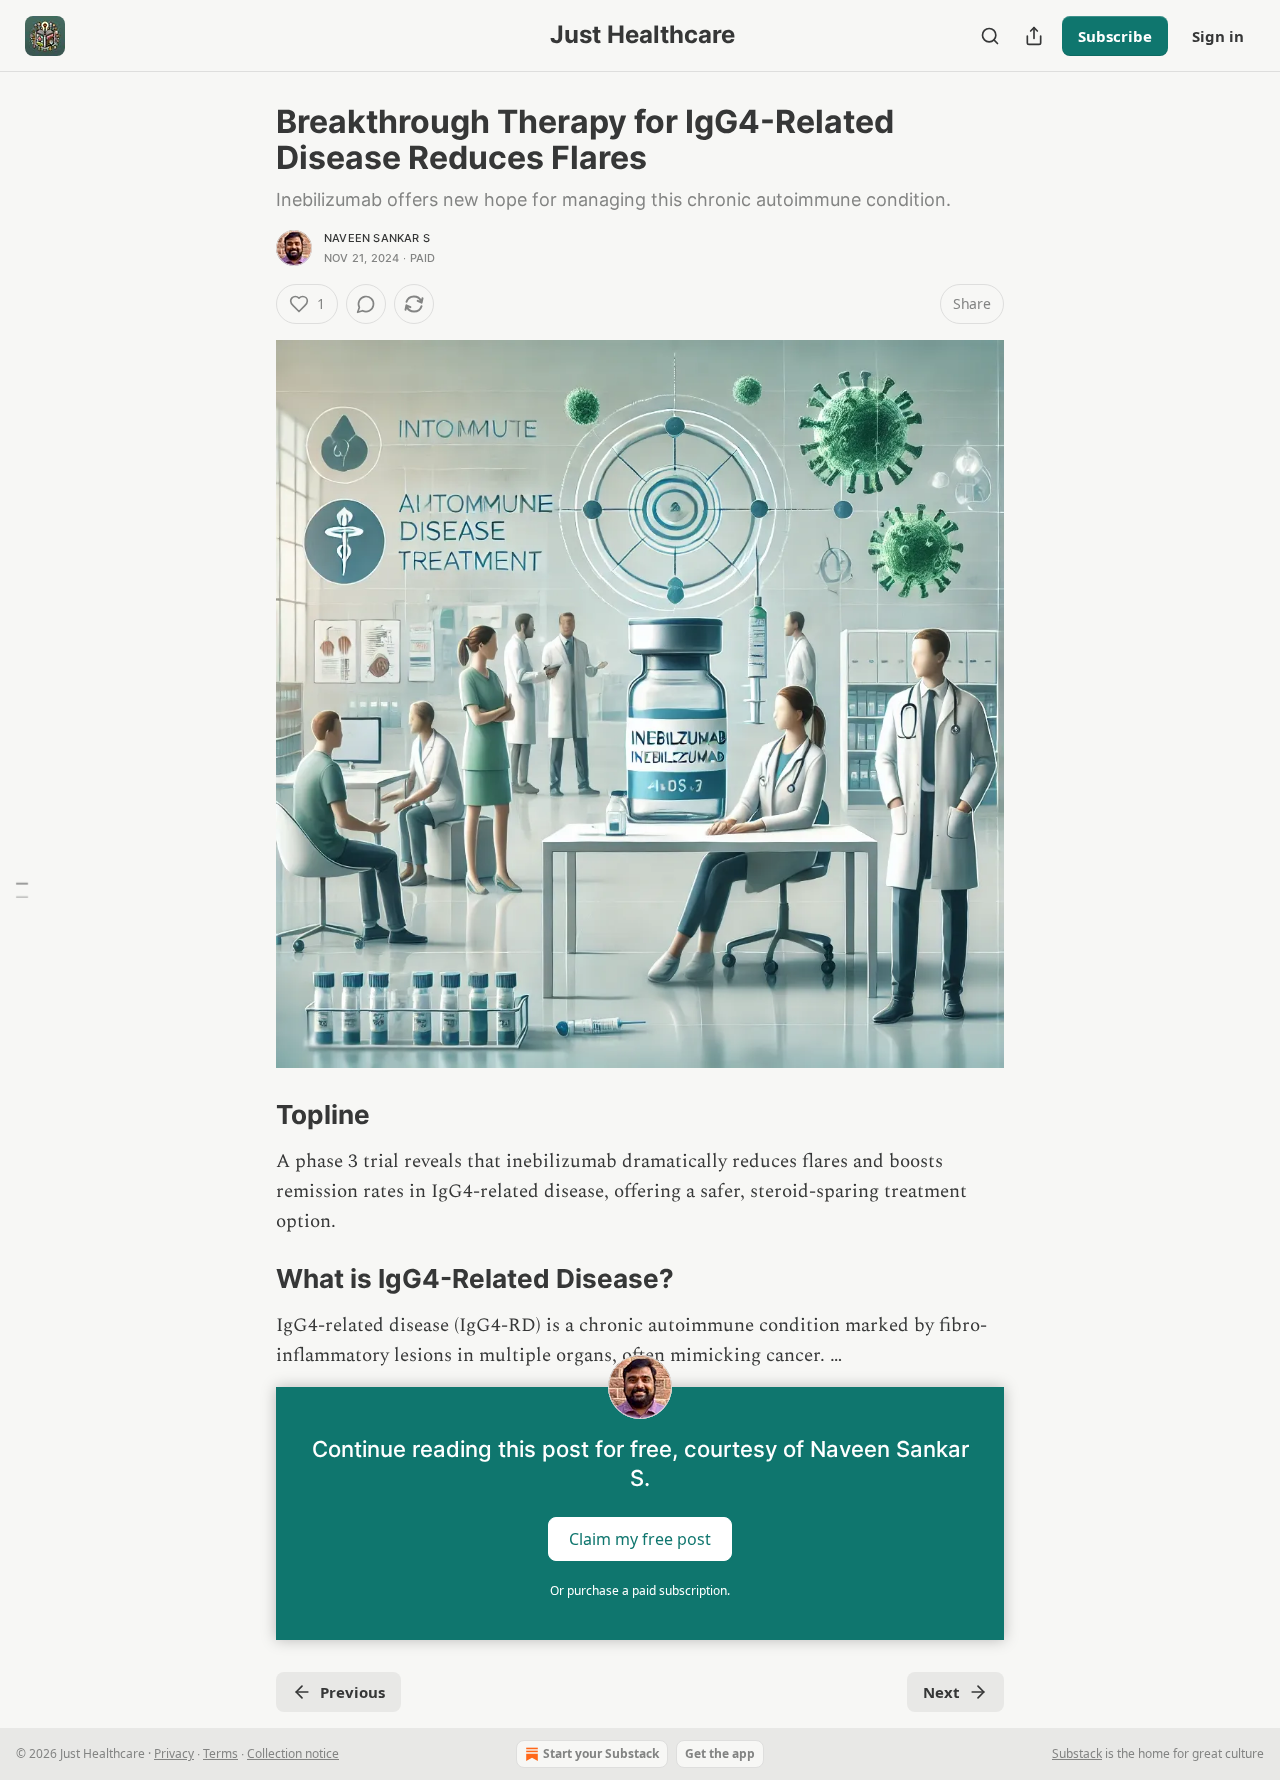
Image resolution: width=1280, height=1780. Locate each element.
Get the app (720, 1753)
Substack (1077, 1753)
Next (941, 1692)
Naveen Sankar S (377, 238)
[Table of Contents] (22, 890)
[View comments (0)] (366, 304)
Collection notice (293, 1753)
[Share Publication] (1034, 36)
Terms (220, 1753)
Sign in (1218, 36)
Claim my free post (640, 1539)
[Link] (248, 1115)
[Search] (990, 36)
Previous (352, 1692)
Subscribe (1115, 36)
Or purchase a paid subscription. (640, 1590)
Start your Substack (601, 1753)
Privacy (174, 1753)
